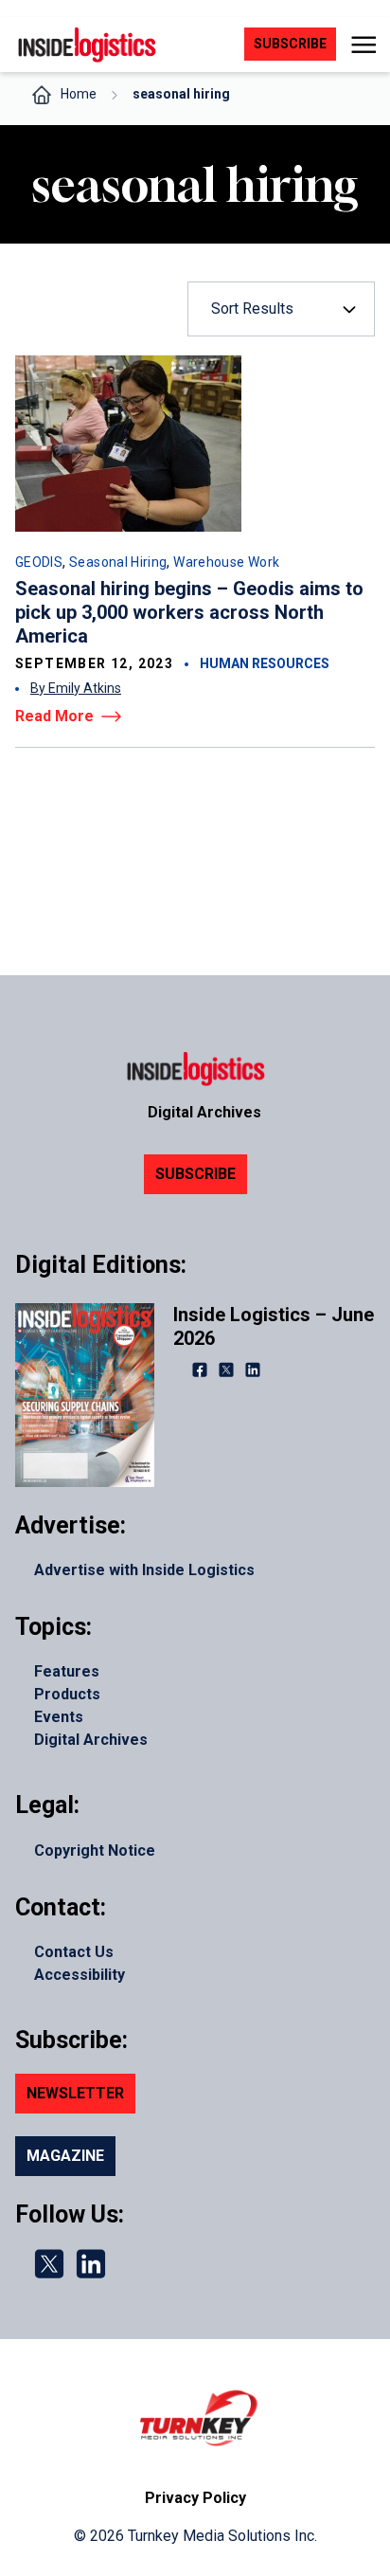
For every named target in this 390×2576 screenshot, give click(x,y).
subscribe (290, 44)
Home (79, 94)
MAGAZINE (65, 2156)
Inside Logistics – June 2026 (274, 1326)
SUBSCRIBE (195, 1174)
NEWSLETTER (75, 2093)
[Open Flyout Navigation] (363, 45)
